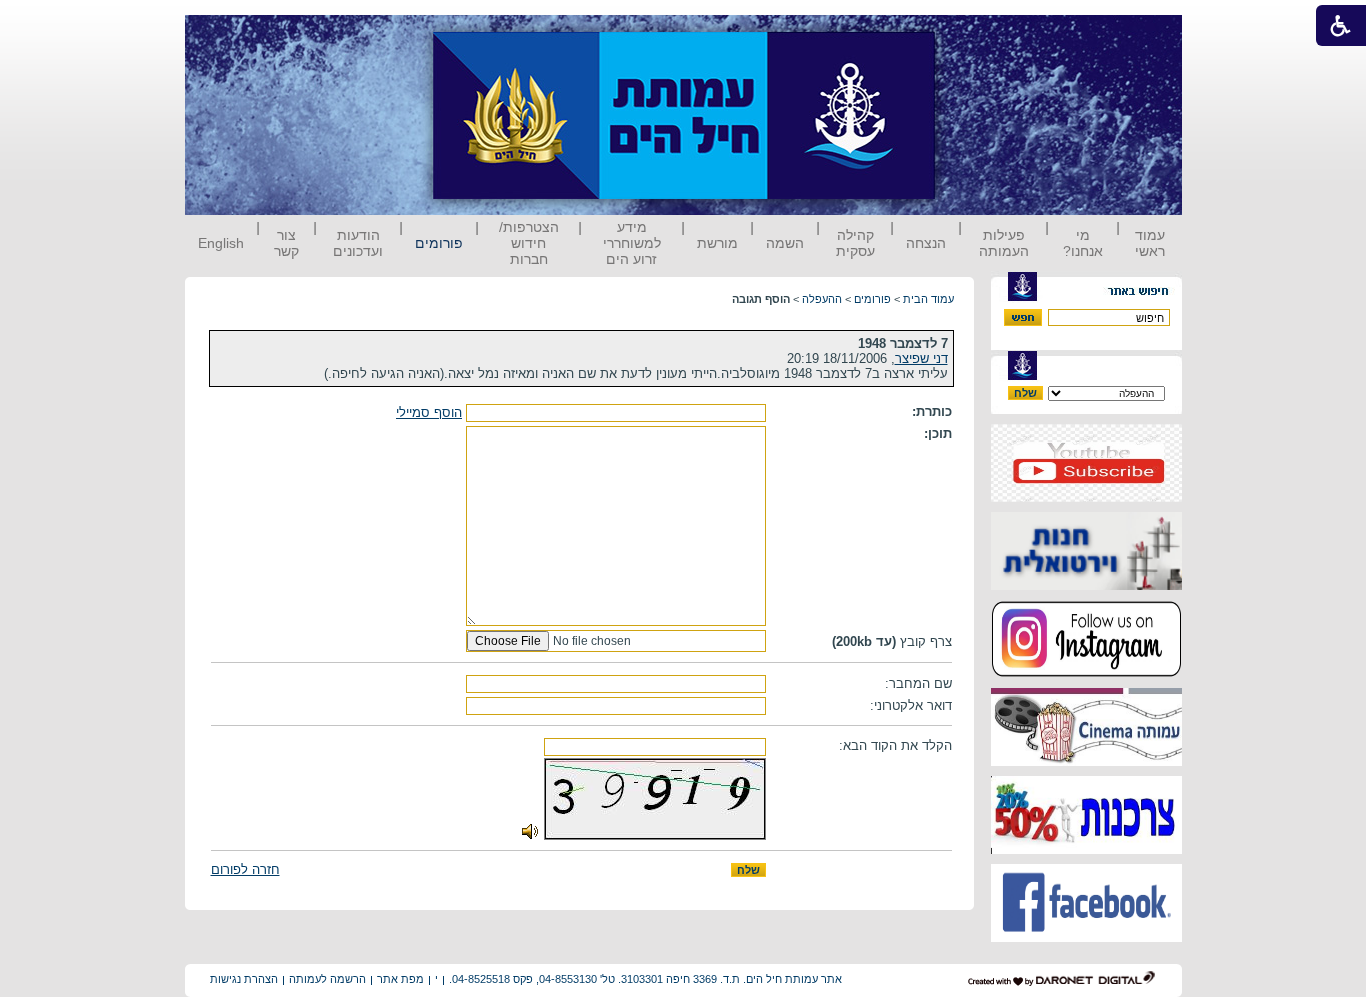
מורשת (717, 243)
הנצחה (926, 243)
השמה (785, 243)
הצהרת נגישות (244, 979)
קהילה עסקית (855, 243)
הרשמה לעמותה (327, 979)
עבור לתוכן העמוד (972, 34)
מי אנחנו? (1083, 243)
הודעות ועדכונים (358, 243)
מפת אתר (400, 979)
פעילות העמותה (1004, 243)
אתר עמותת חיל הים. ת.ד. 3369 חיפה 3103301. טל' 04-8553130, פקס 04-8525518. (645, 979)
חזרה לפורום (245, 869)
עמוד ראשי (1150, 243)
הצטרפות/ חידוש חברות (529, 243)
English (221, 243)
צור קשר (286, 243)
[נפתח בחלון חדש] (1086, 497)
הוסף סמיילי (429, 412)
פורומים (439, 243)
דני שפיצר (921, 358)
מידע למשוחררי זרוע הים (632, 243)
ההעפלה (822, 299)
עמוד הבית (928, 299)
